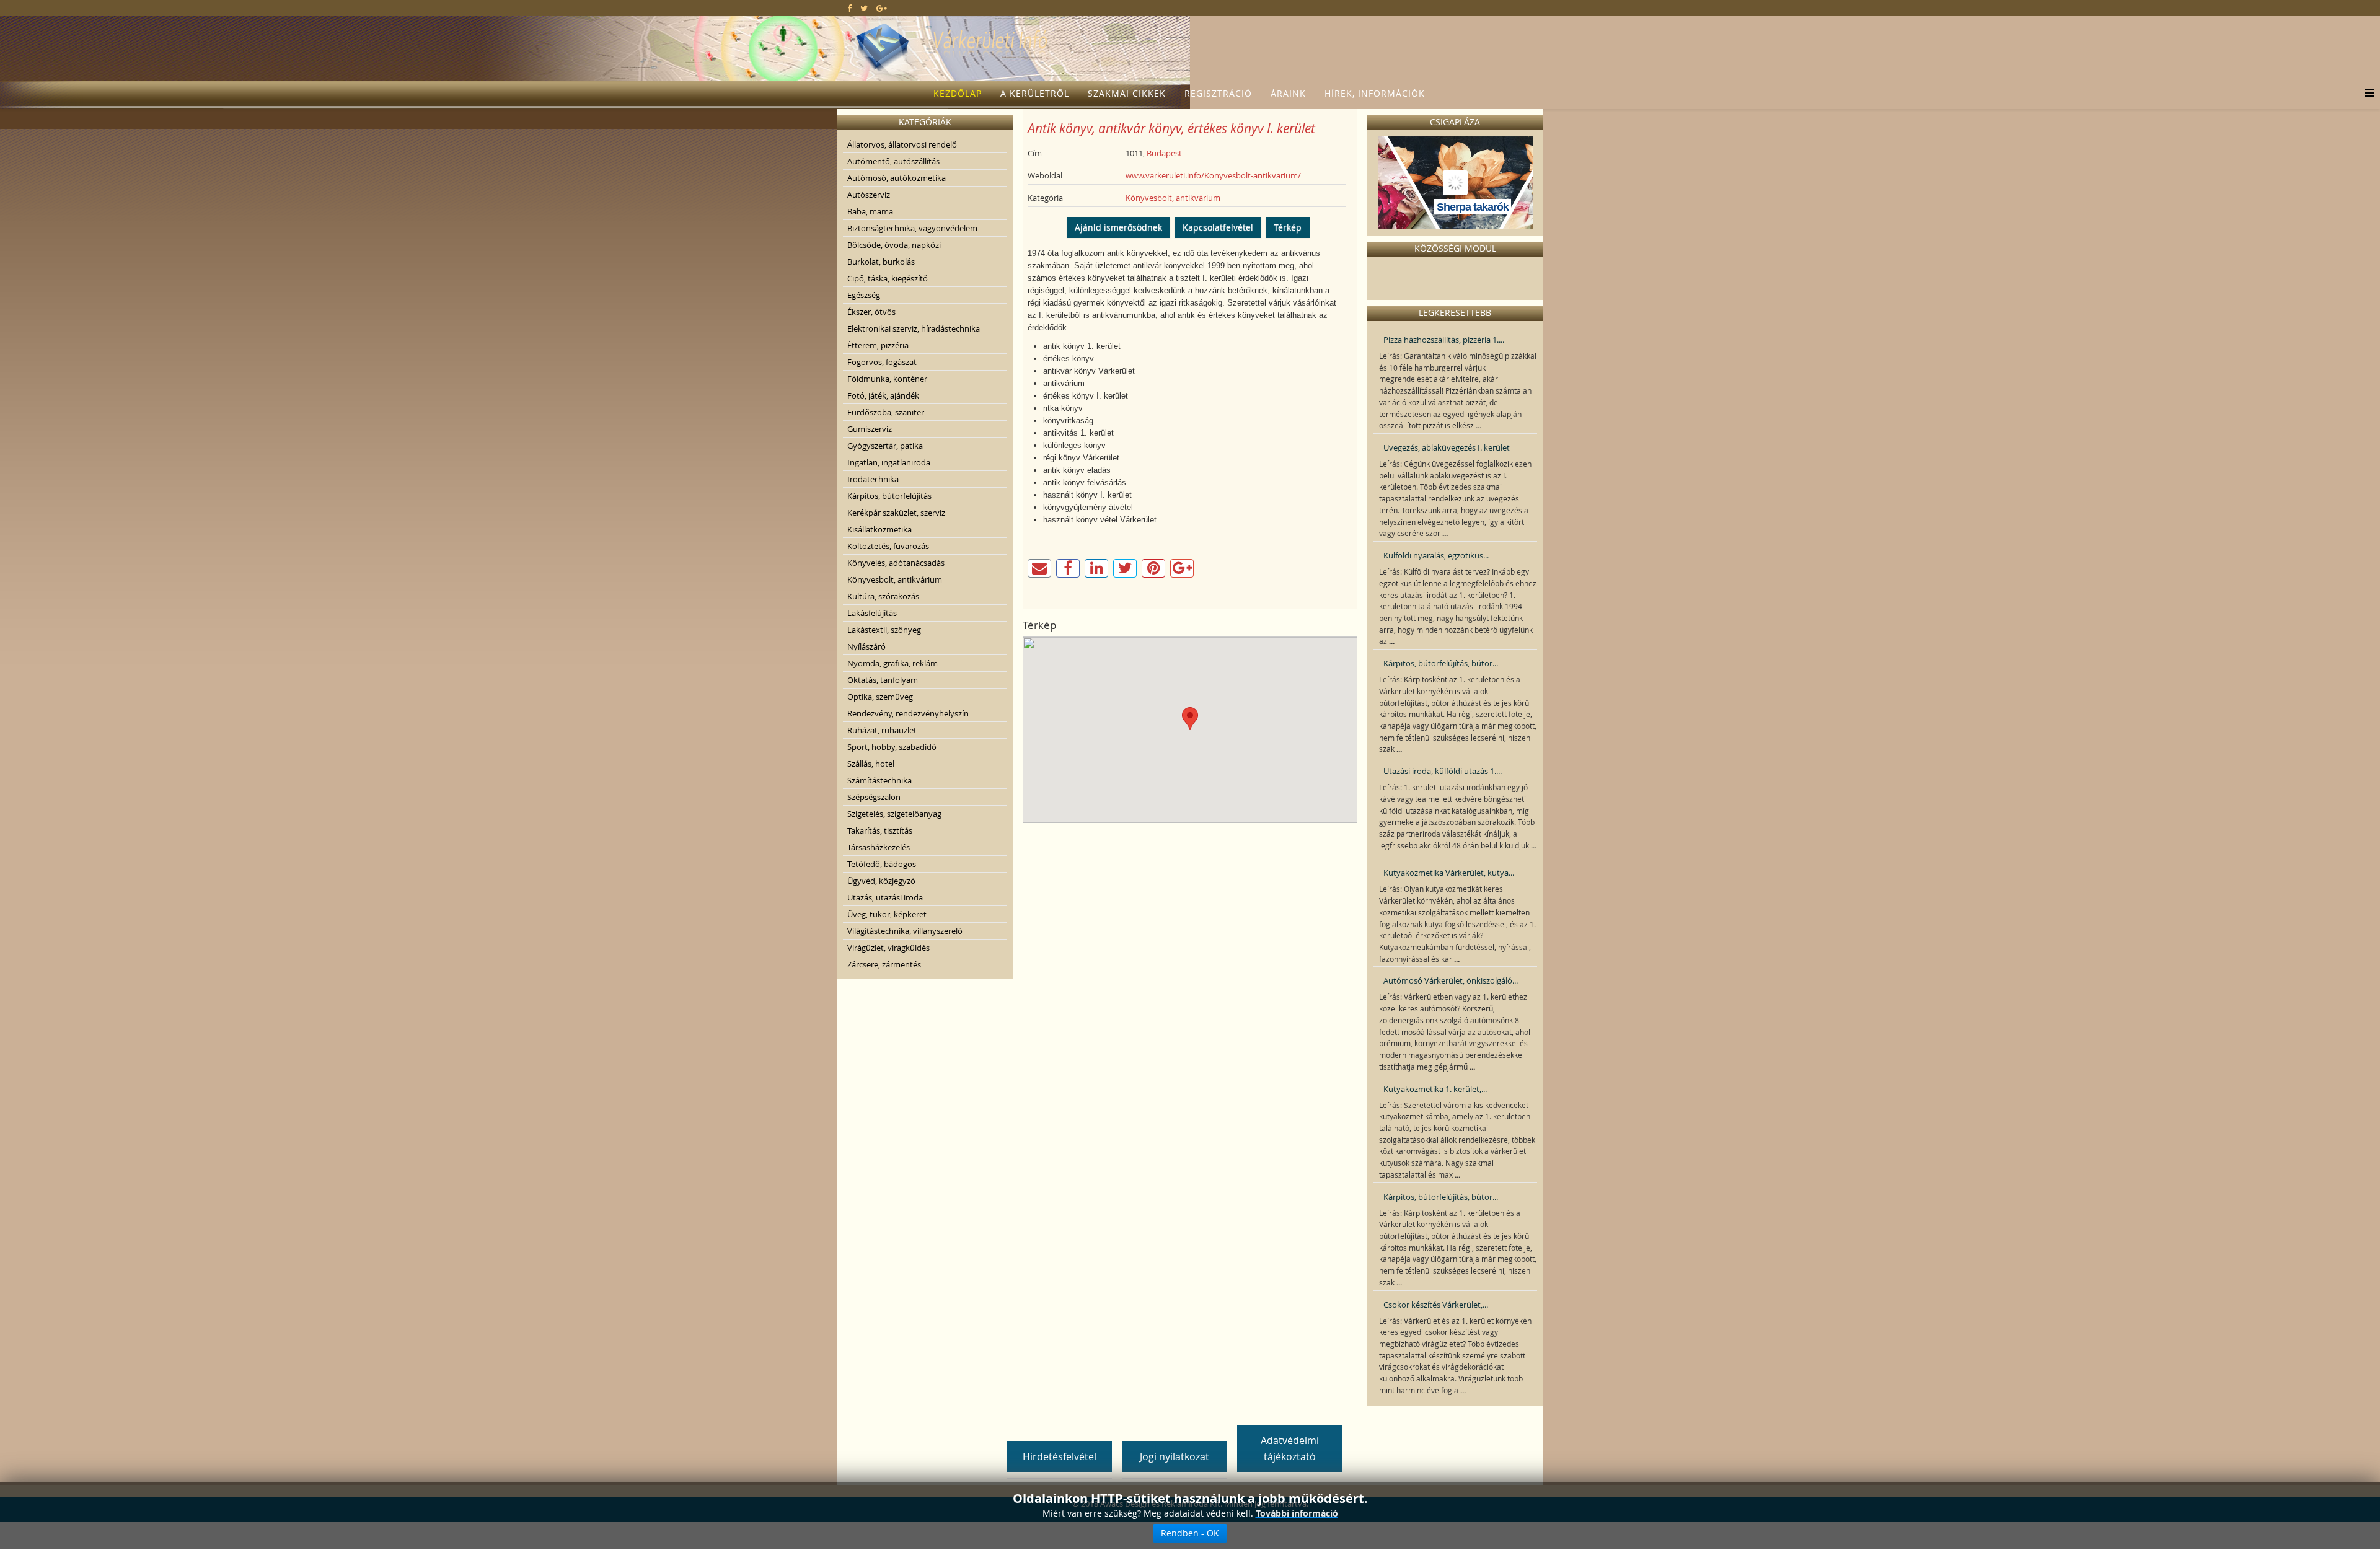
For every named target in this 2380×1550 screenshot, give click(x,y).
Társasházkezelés (879, 847)
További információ (1297, 1513)
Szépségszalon (874, 797)
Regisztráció (1218, 93)
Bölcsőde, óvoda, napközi (894, 245)
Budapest (1164, 153)
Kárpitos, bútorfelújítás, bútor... (1441, 663)
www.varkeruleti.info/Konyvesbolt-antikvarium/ (1213, 175)
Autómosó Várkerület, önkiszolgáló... (1451, 980)
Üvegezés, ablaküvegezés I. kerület (1447, 447)
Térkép (1288, 227)
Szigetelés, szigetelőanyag (894, 814)
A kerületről (1035, 93)
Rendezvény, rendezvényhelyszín (908, 713)
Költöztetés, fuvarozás (888, 546)
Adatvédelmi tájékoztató (1290, 1448)
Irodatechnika (873, 479)
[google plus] (882, 8)
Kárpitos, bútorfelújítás (889, 496)
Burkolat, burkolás (881, 262)
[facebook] (849, 8)
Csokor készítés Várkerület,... (1436, 1305)
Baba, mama (870, 211)
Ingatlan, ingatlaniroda (889, 462)
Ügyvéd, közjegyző (881, 881)
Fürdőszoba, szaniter (886, 412)
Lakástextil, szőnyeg (884, 630)
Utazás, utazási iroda (885, 897)
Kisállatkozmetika (879, 529)
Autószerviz (869, 195)
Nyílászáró (866, 646)
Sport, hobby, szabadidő (892, 747)
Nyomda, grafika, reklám (892, 663)
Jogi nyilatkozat (1175, 1456)
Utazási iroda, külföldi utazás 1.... (1443, 771)
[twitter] (864, 8)
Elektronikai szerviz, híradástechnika (914, 328)
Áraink (1288, 93)
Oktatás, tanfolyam (883, 680)
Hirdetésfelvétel (1060, 1456)
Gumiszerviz (870, 429)
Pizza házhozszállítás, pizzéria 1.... (1444, 340)
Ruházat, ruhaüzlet (882, 730)
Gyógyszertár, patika (885, 446)
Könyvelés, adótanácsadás (896, 563)
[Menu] (2366, 94)
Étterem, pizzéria (878, 345)
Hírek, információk (1375, 93)
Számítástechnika (879, 780)
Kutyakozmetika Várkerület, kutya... (1449, 873)
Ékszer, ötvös (871, 312)
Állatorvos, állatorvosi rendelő (902, 144)
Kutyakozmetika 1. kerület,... (1435, 1089)
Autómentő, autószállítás (893, 161)
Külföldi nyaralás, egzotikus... (1436, 555)
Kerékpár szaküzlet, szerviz (896, 513)
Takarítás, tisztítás (880, 830)
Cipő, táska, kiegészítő (888, 278)
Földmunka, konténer (887, 379)
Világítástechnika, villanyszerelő (905, 931)
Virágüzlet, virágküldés (888, 948)
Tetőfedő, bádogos (882, 864)
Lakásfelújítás (872, 613)
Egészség (864, 295)
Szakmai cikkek (1127, 93)
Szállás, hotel (871, 764)
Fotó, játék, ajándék (883, 395)
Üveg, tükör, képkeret (887, 914)
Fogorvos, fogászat (882, 362)
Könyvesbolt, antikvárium (895, 579)
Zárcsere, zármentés (884, 964)
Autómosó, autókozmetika (897, 178)
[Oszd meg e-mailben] (1039, 568)
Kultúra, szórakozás (883, 596)
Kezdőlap (958, 93)
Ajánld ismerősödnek (1118, 227)
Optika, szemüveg (880, 697)
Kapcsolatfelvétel (1218, 227)
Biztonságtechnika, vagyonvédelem (912, 228)
